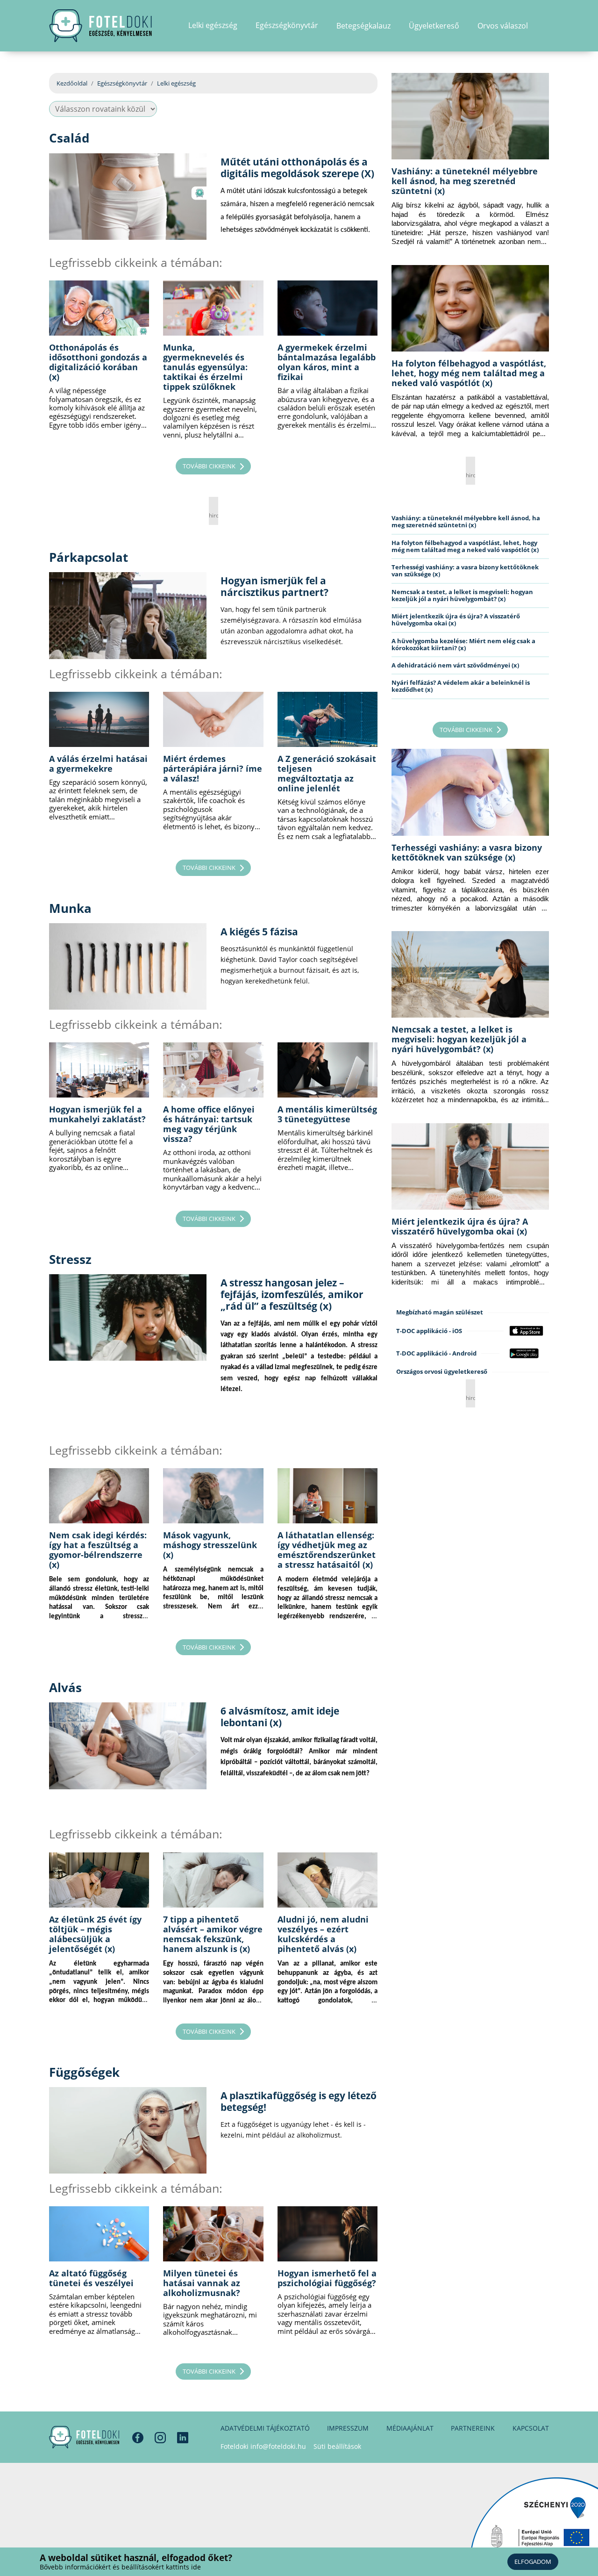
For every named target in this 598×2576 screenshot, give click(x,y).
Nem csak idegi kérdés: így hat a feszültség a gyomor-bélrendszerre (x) (98, 1550)
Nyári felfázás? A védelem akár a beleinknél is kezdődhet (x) (461, 686)
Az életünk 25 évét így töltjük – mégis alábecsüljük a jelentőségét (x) (95, 1934)
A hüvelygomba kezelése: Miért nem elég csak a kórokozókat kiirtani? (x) (463, 644)
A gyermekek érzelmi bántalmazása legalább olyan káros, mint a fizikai (327, 362)
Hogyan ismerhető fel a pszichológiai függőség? (327, 2278)
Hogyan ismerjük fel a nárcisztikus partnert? (274, 586)
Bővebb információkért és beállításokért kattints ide (120, 2567)
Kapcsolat (531, 2428)
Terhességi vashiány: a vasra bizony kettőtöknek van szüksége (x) (465, 570)
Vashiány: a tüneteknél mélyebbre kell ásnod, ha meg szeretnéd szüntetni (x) (465, 181)
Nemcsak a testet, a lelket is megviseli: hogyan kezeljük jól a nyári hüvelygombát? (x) (462, 595)
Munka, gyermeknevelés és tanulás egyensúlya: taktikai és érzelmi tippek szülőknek (205, 367)
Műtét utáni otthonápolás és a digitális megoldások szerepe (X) (297, 168)
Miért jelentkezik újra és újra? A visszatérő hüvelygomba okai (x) (456, 620)
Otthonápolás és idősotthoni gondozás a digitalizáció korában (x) (98, 362)
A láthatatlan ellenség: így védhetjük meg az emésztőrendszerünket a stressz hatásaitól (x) (327, 1550)
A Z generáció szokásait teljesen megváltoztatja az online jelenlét (327, 773)
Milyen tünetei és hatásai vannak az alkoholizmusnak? (202, 2283)
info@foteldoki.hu (278, 2446)
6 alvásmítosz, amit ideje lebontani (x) (280, 1717)
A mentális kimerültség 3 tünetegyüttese (327, 1114)
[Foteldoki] (84, 2437)
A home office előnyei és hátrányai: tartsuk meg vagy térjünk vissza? (209, 1124)
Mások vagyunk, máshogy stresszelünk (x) (210, 1545)
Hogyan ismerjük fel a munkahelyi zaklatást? (97, 1114)
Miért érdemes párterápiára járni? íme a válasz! (213, 768)
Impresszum (348, 2428)
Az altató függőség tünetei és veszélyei (91, 2278)
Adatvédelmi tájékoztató (265, 2428)
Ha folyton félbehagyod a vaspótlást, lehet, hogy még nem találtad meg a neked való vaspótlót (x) (469, 373)
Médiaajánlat (410, 2428)
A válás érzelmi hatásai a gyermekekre (98, 764)
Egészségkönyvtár (122, 83)
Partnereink (473, 2428)
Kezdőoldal (72, 83)
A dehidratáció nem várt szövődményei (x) (455, 665)
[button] (546, 26)
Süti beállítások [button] (337, 2446)
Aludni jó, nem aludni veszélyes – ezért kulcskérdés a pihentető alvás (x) (323, 1934)
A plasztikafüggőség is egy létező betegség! (299, 2101)
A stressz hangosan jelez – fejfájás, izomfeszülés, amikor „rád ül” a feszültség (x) (292, 1294)
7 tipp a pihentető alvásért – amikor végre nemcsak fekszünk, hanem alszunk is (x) (213, 1934)
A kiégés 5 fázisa (259, 932)
